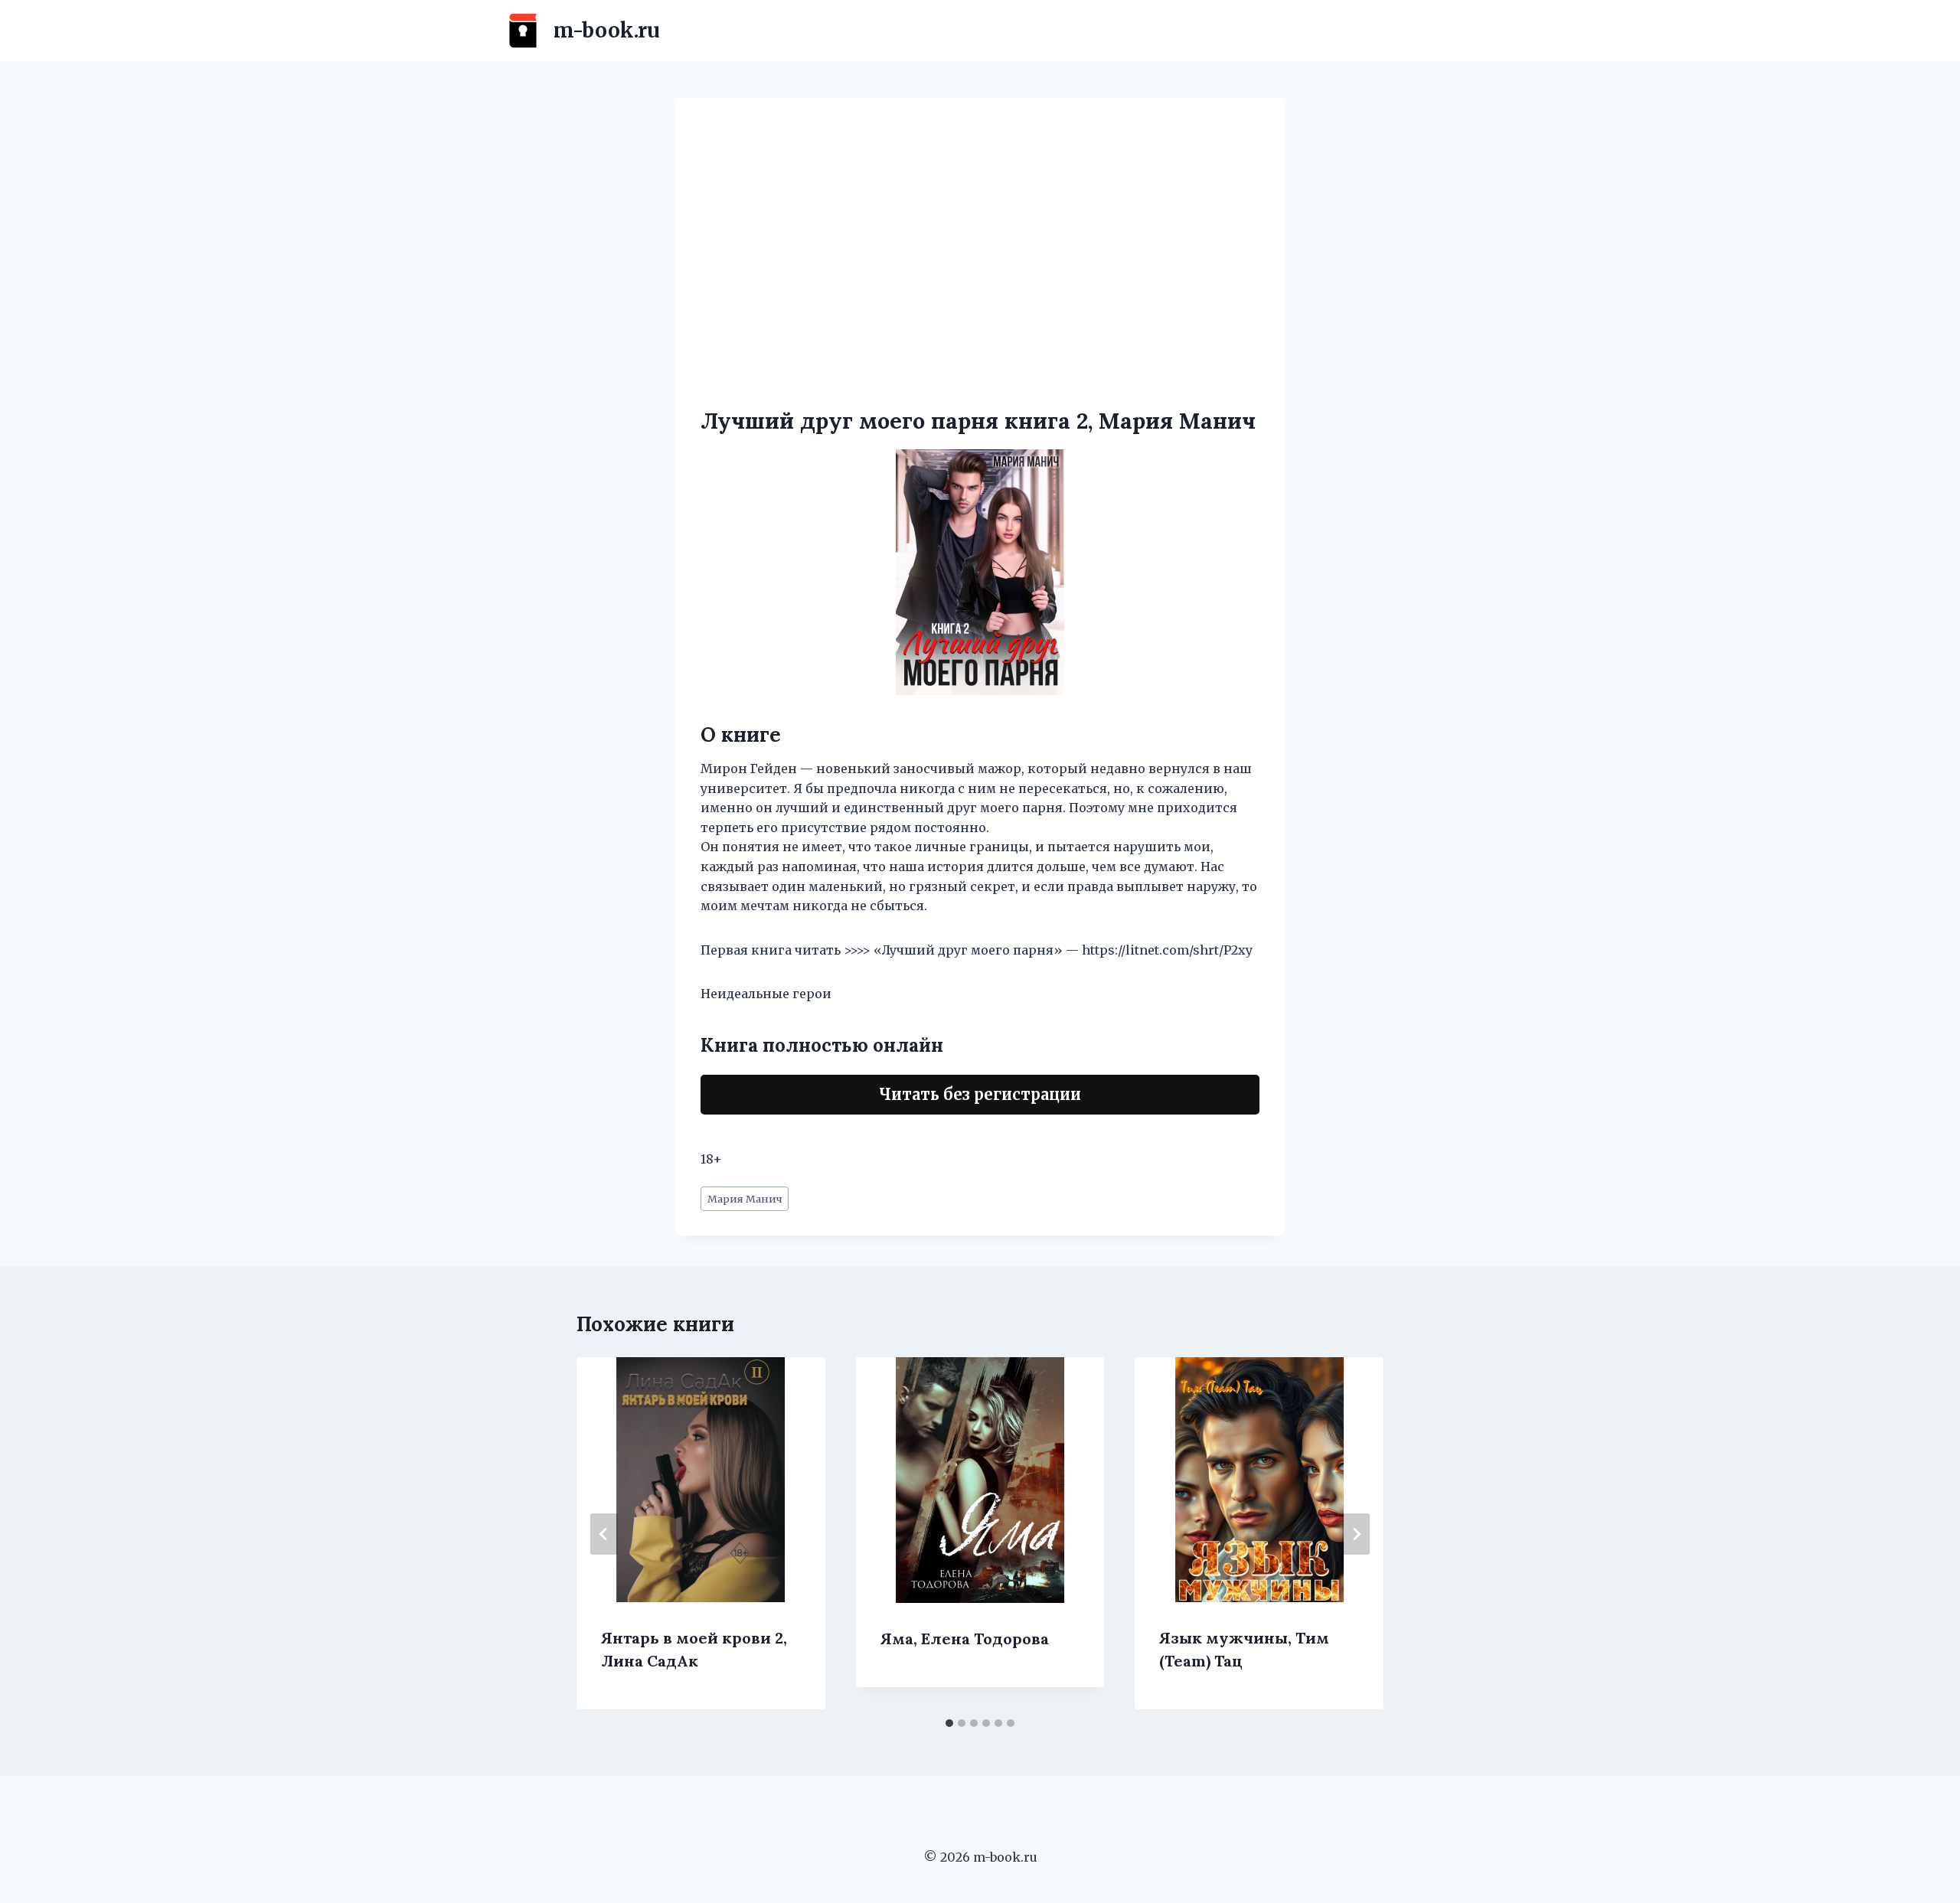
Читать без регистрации (980, 1094)
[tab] (949, 1723)
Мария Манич (745, 1199)
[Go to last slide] (604, 1534)
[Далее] (1356, 1534)
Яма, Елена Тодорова (965, 1639)
